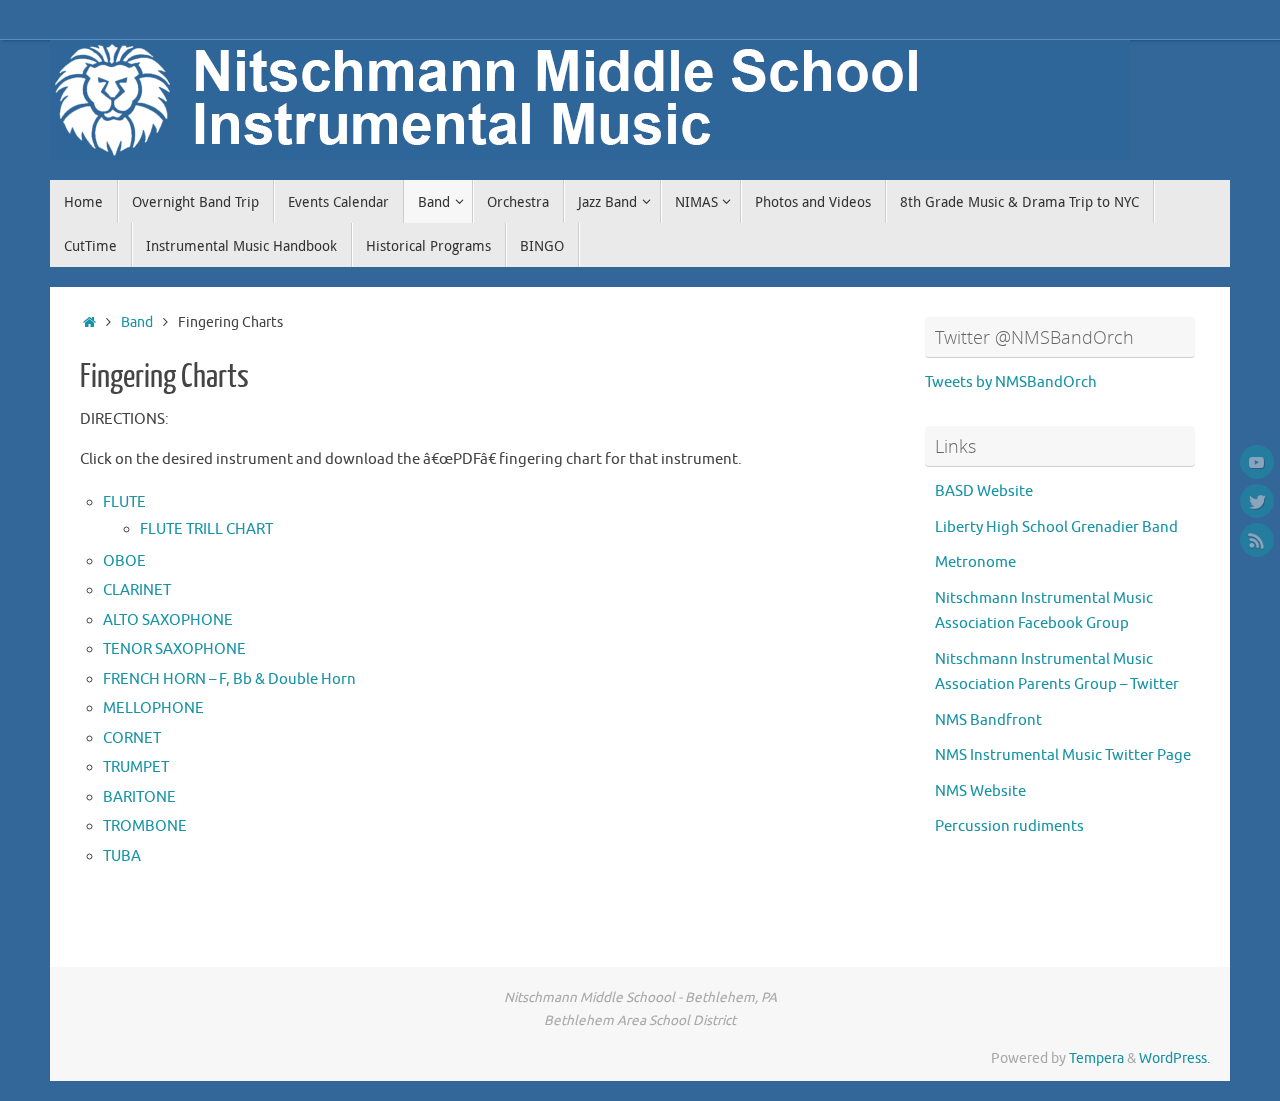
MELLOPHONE (153, 708)
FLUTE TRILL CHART (206, 529)
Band (137, 322)
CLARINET (137, 590)
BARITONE (139, 797)
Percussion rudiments (1009, 826)
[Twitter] (1257, 501)
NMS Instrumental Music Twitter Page (1063, 755)
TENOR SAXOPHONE (174, 649)
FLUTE (124, 502)
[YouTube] (1257, 462)
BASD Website (984, 491)
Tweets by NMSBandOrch (1011, 382)
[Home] (89, 322)
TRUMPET (136, 767)
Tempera (1096, 1058)
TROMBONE (145, 826)
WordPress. (1174, 1058)
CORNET (132, 738)
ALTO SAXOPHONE (168, 620)
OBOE (124, 561)
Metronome (975, 562)
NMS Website (980, 791)
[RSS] (1257, 540)
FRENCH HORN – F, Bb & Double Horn (229, 679)
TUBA (122, 856)
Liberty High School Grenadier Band (1056, 527)
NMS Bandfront (988, 720)
